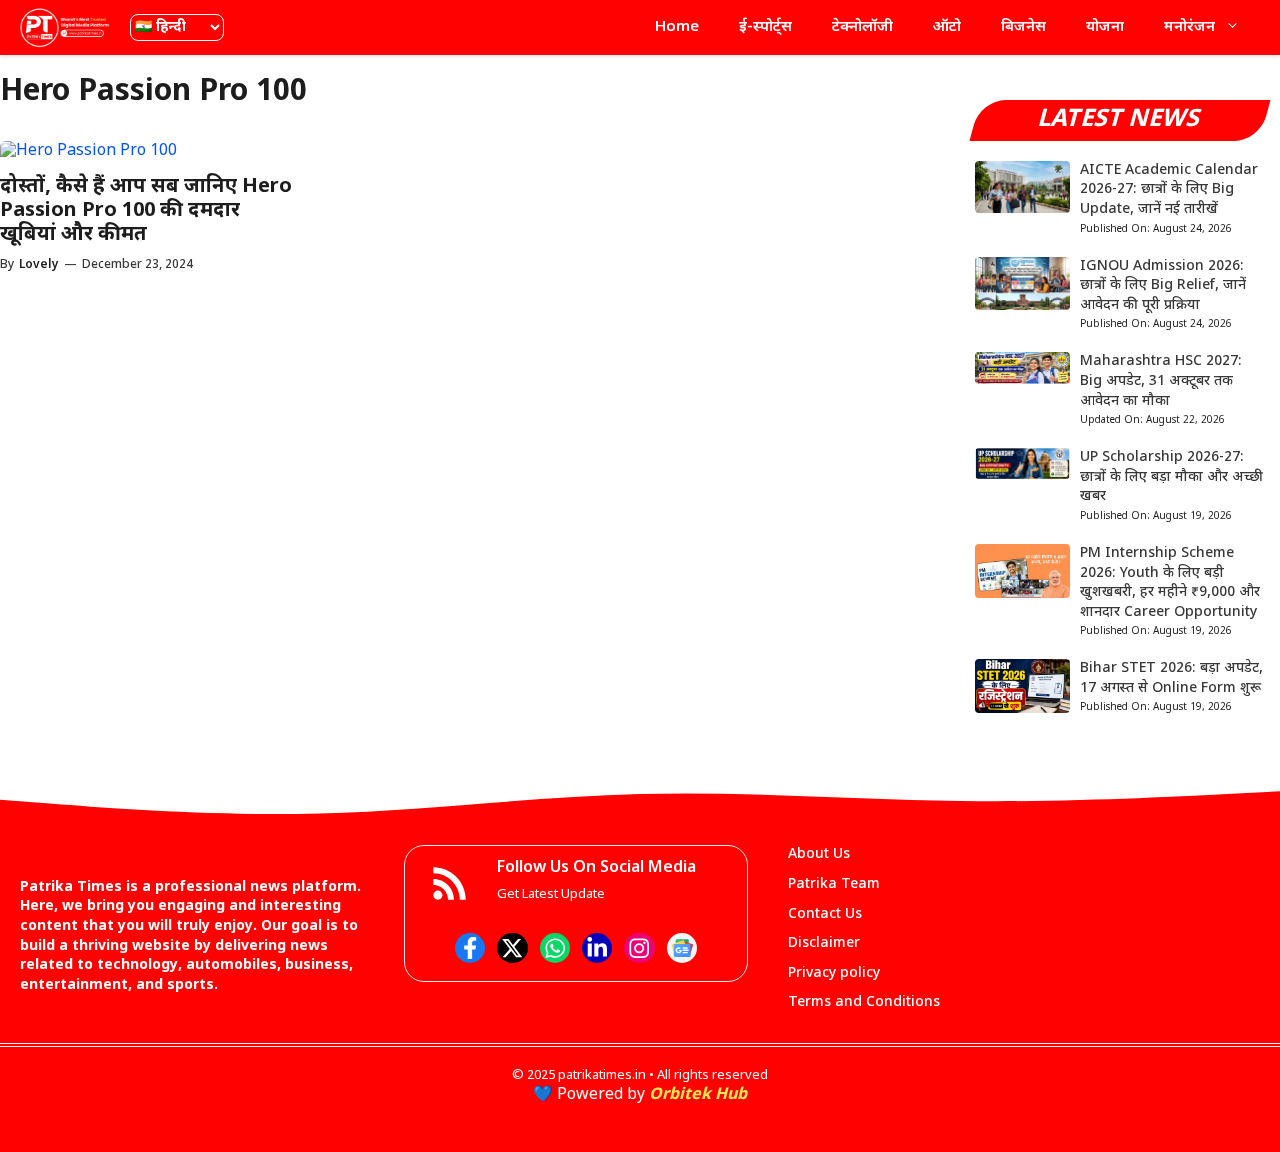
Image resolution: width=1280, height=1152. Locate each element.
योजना (1105, 27)
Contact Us (825, 914)
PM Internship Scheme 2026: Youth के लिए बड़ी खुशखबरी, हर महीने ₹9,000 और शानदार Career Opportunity (1170, 583)
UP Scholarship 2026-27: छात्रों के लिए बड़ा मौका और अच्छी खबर (1171, 477)
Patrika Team (834, 884)
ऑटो (947, 27)
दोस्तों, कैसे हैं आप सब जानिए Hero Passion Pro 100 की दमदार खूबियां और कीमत (146, 211)
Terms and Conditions (864, 1002)
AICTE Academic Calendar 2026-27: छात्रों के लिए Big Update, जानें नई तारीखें (1169, 190)
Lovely (39, 265)
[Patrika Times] (65, 27)
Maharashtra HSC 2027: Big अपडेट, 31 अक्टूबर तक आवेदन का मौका (1161, 381)
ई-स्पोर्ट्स (765, 27)
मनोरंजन (1189, 27)
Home (677, 27)
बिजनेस (1023, 27)
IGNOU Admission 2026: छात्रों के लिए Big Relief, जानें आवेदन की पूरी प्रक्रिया (1163, 286)
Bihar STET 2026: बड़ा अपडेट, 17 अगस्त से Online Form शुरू (1171, 678)
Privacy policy (834, 973)
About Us (819, 854)
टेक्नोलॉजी (862, 27)
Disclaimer (824, 943)
